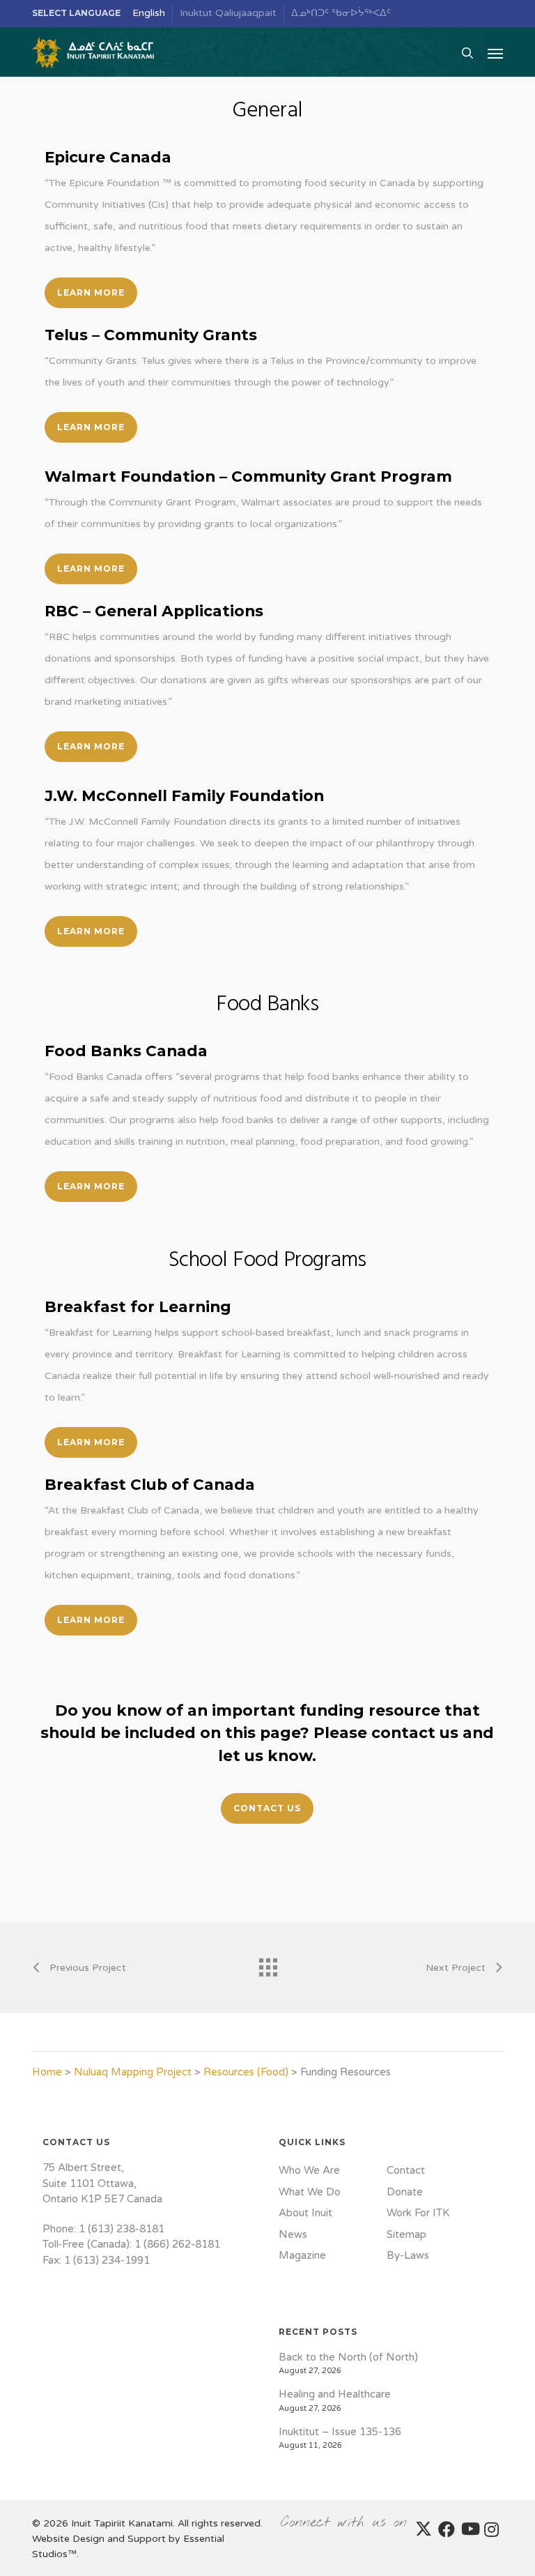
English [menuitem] (149, 13)
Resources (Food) (246, 2072)
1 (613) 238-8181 (122, 2229)
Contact (406, 2170)
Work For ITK (418, 2213)
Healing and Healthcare (335, 2394)
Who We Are (309, 2170)
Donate (405, 2192)
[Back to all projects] (267, 1964)
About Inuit (305, 2213)
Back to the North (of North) (348, 2357)
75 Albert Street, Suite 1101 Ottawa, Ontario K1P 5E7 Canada (102, 2183)
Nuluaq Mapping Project (133, 2072)
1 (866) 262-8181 (177, 2244)
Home (47, 2072)
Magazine (302, 2255)
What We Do (310, 2192)
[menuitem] (149, 14)
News (293, 2234)
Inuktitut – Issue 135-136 (340, 2432)
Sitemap (406, 2234)
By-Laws (408, 2255)
